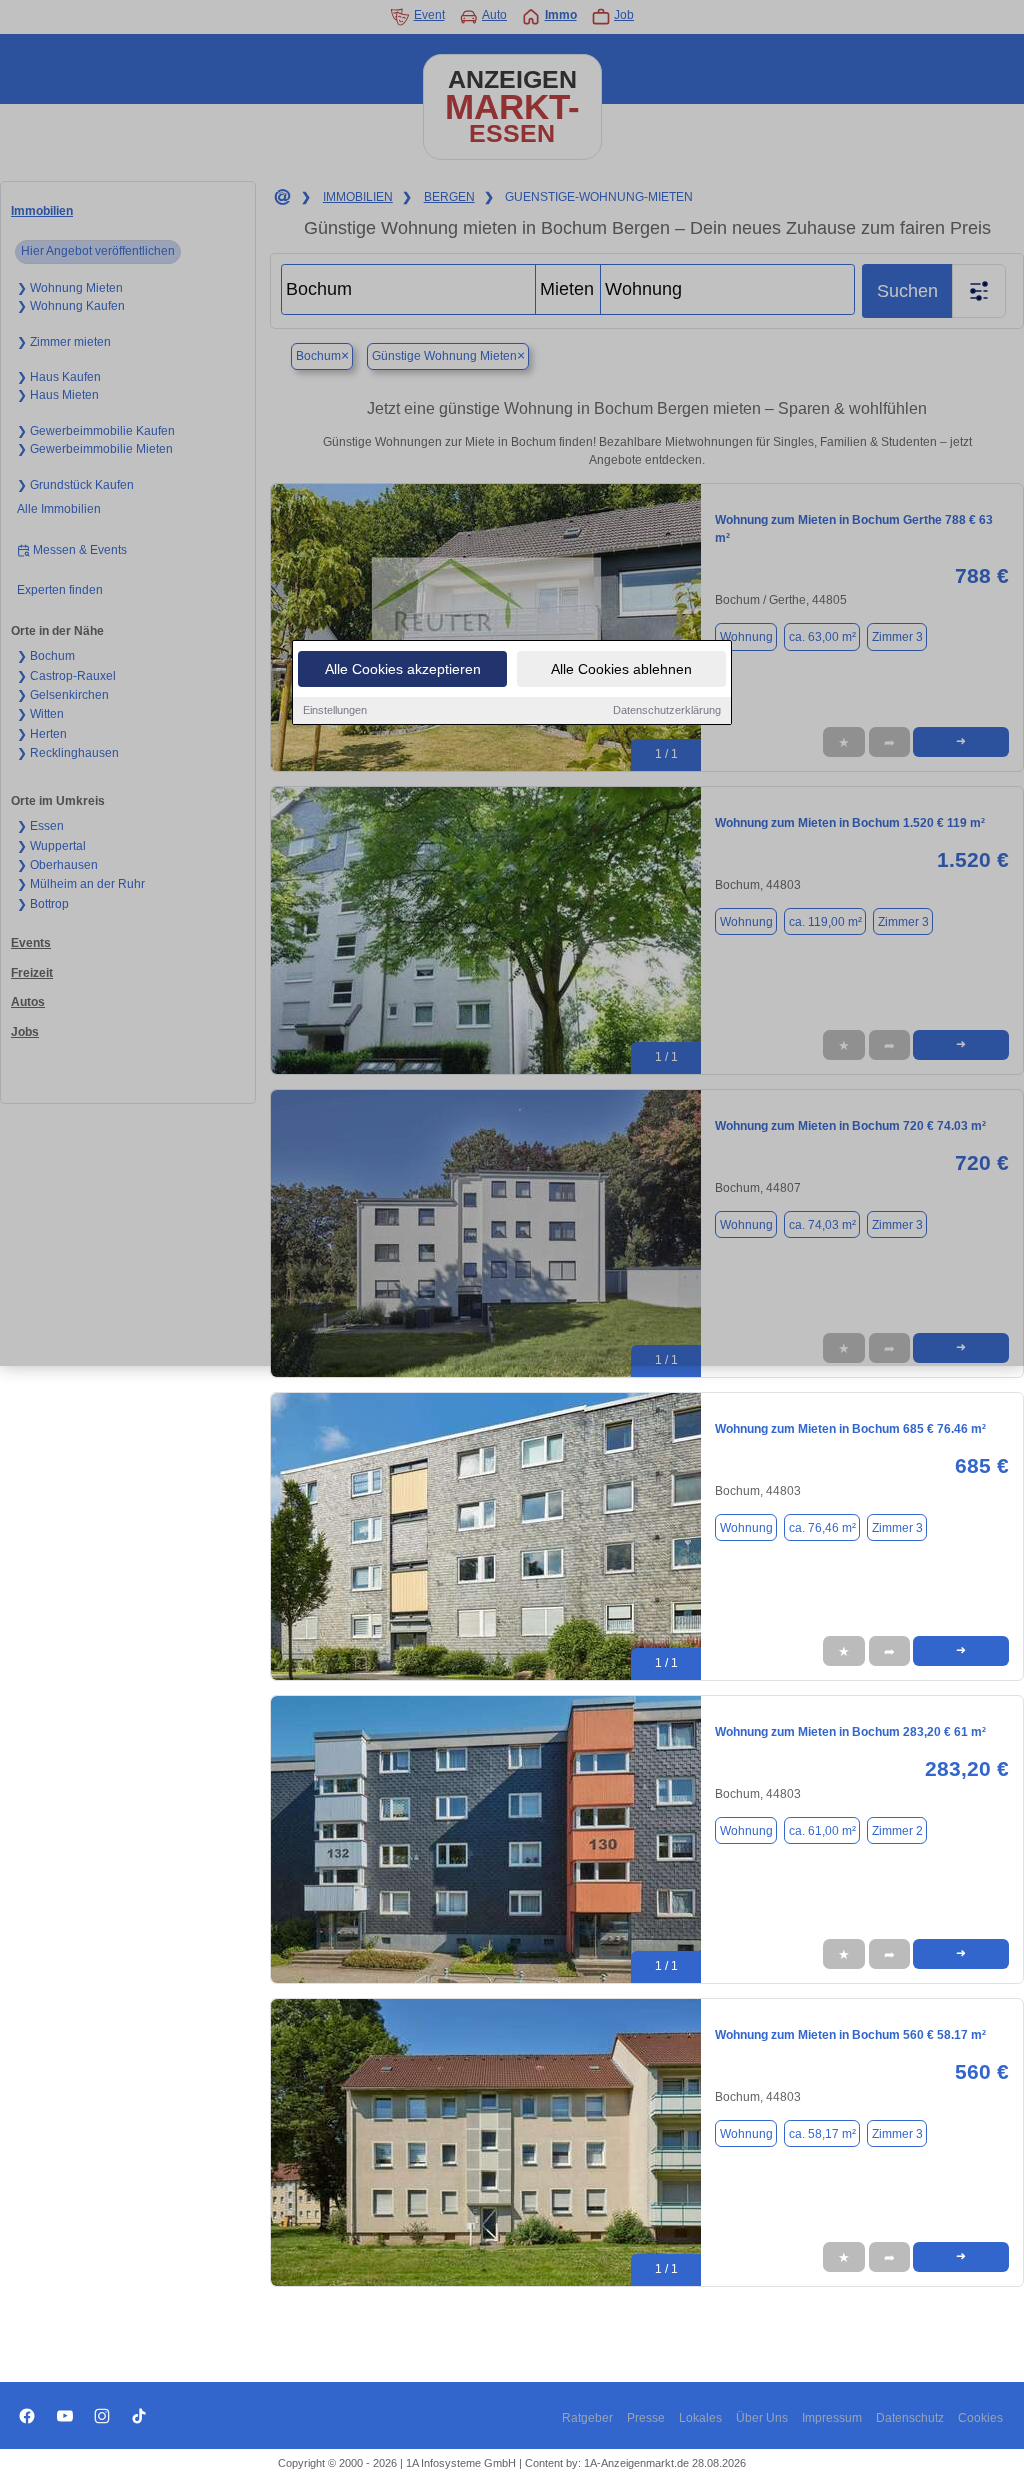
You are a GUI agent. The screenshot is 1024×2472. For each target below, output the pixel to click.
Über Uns (762, 2418)
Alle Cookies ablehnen (621, 669)
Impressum (832, 2418)
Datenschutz (910, 2418)
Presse (646, 2418)
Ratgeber (587, 2418)
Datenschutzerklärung (667, 710)
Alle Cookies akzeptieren (403, 669)
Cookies (980, 2418)
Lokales (700, 2418)
